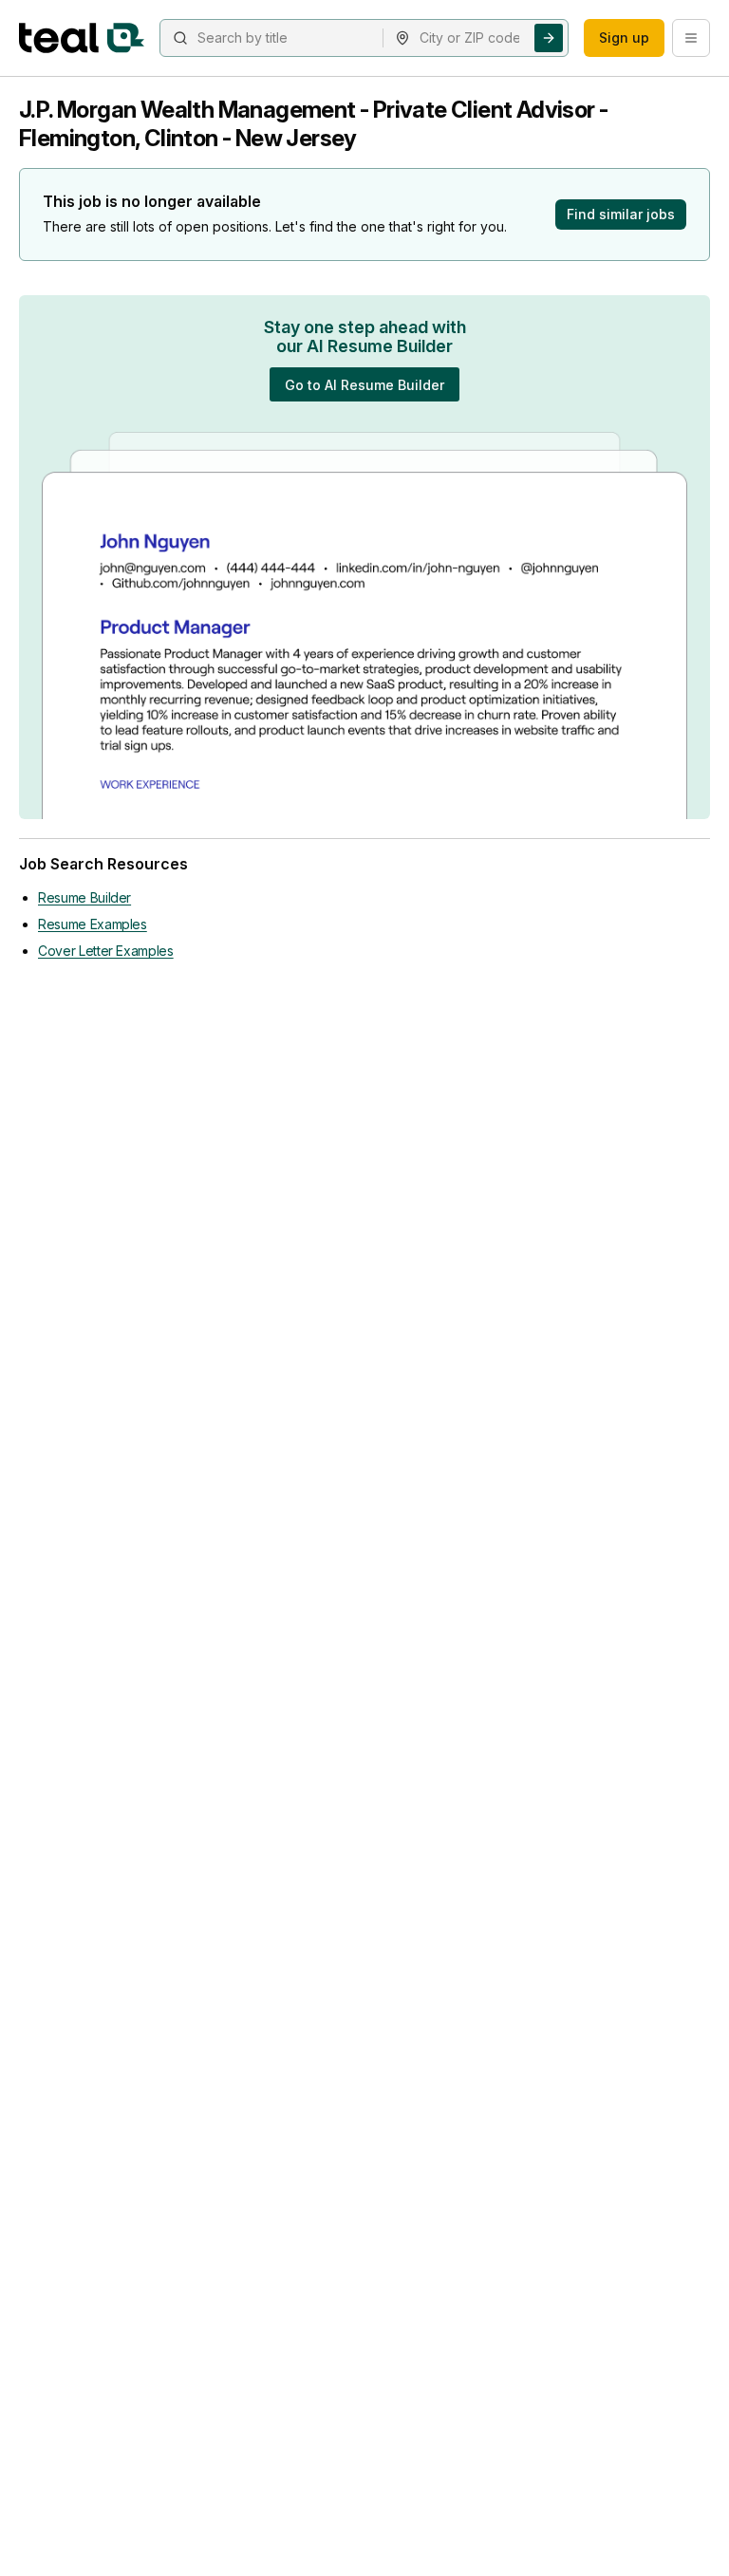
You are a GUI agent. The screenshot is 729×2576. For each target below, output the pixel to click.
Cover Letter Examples (106, 951)
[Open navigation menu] (691, 38)
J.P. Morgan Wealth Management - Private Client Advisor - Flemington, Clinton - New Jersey (313, 124)
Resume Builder (84, 897)
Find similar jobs (621, 214)
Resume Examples (93, 924)
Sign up (624, 37)
